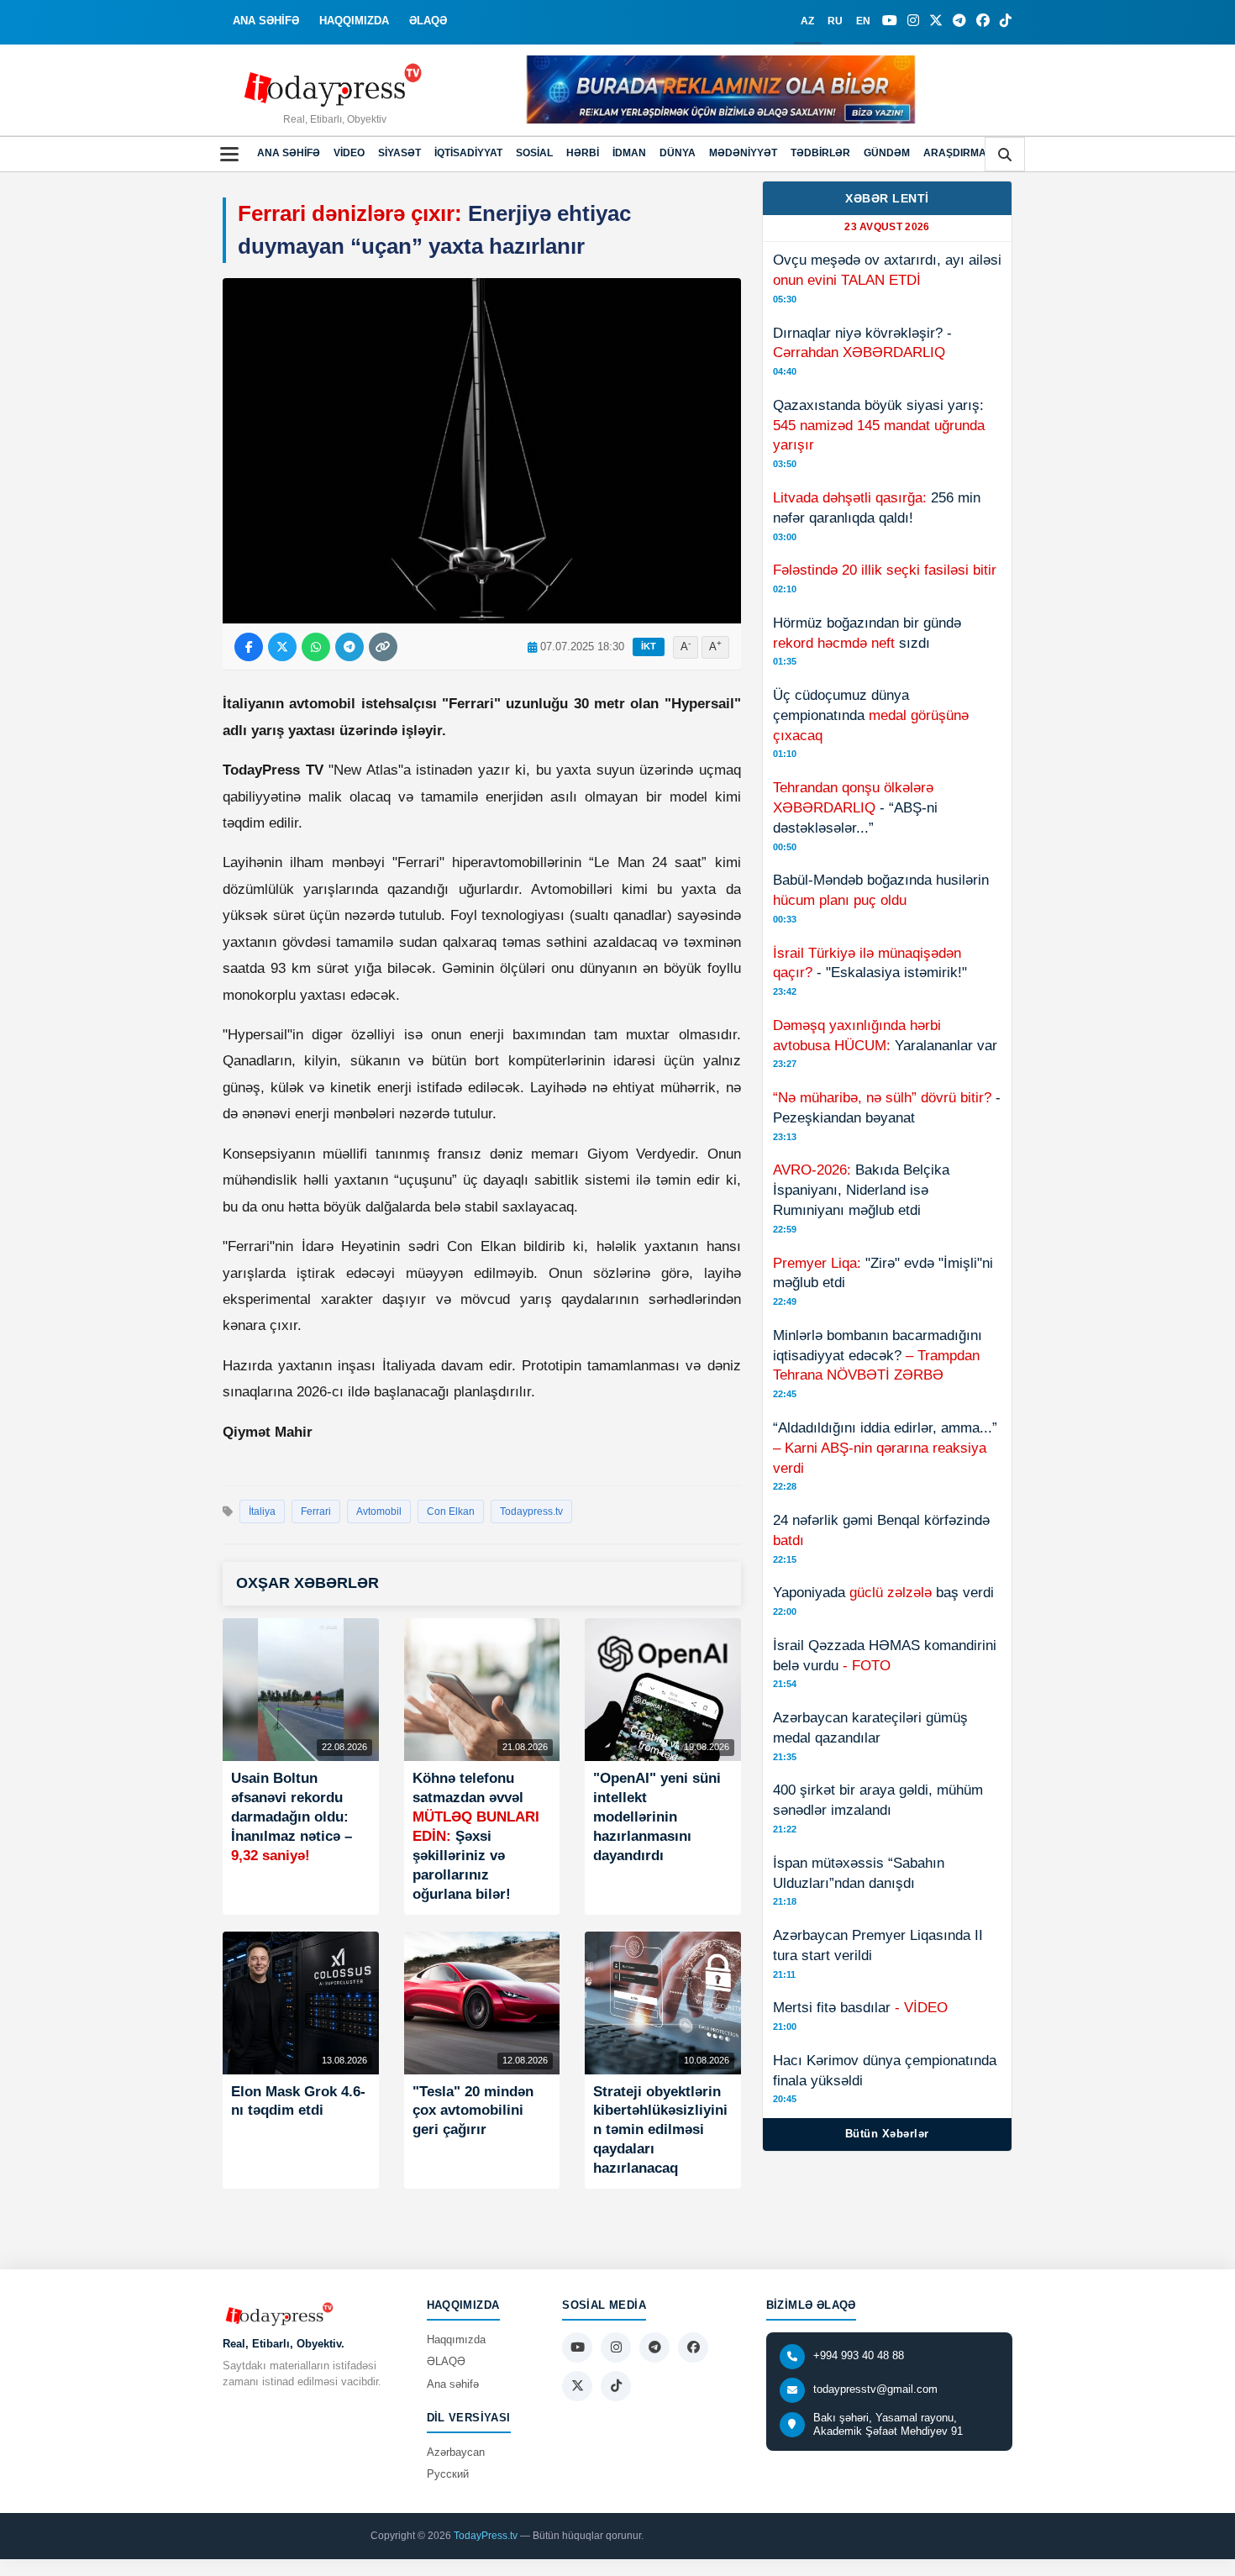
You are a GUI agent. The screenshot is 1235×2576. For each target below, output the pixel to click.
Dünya (678, 153)
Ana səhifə (289, 153)
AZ (807, 21)
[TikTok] (1006, 21)
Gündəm (887, 153)
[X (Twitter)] (936, 21)
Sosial (534, 153)
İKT (649, 646)
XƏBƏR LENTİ (887, 198)
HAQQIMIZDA (354, 21)
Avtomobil (379, 1511)
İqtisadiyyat (468, 153)
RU (835, 21)
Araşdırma (955, 153)
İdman (629, 153)
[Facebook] (983, 21)
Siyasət (399, 153)
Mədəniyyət (743, 153)
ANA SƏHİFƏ (266, 21)
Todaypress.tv (531, 1511)
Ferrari (316, 1511)
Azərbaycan (456, 2452)
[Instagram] (913, 21)
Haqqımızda (456, 2339)
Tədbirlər (820, 153)
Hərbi (583, 153)
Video (349, 153)
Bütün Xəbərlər (887, 2134)
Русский (448, 2474)
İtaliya (262, 1511)
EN (863, 21)
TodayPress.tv (486, 2536)
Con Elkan (451, 1511)
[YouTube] (890, 21)
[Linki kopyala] (383, 647)
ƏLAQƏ (428, 21)
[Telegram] (959, 21)
